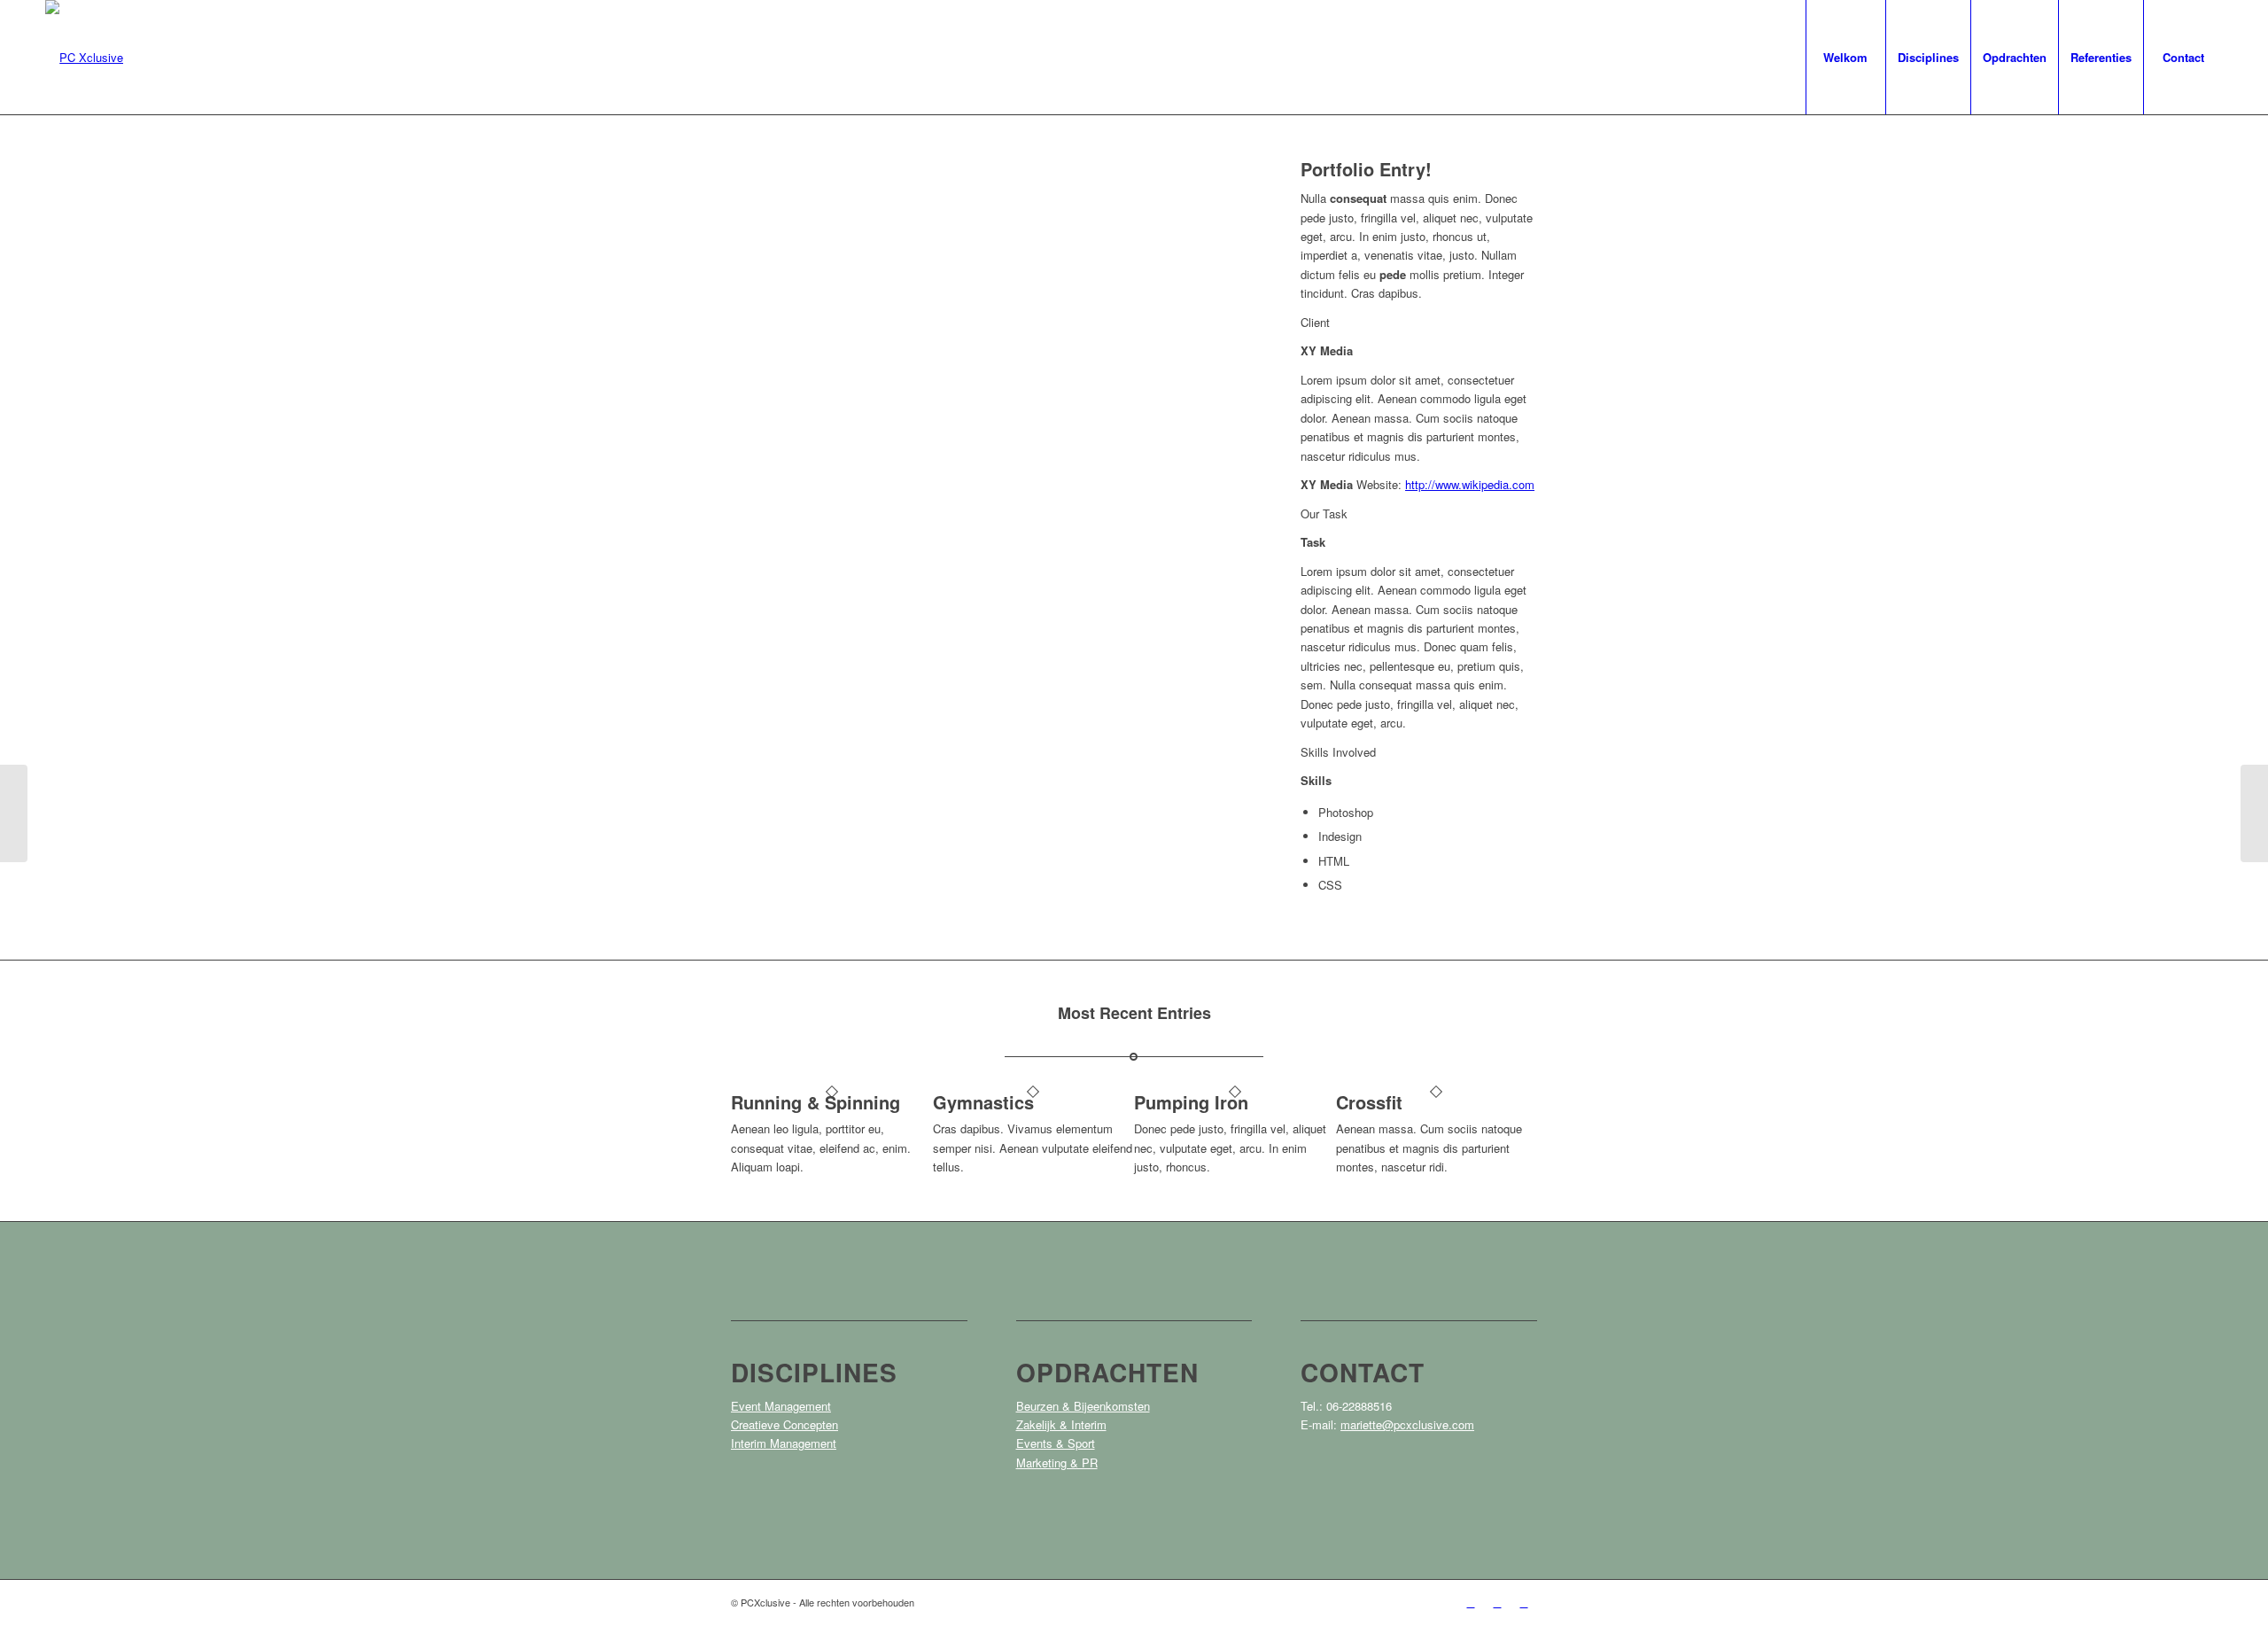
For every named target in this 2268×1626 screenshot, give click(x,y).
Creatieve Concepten (784, 1424)
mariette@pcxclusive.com (1407, 1424)
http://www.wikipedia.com (1470, 484)
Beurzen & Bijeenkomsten (1083, 1406)
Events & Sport (1056, 1443)
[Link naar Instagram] (1497, 1602)
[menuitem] (1845, 57)
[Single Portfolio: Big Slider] (14, 813)
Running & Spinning (816, 1102)
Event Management (781, 1406)
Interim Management (784, 1443)
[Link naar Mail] (1524, 1602)
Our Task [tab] (1324, 513)
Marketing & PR (1057, 1463)
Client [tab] (1315, 322)
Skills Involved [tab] (1338, 752)
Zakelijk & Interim (1061, 1424)
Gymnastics (983, 1102)
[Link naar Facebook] (1471, 1602)
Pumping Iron (1191, 1102)
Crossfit (1369, 1102)
